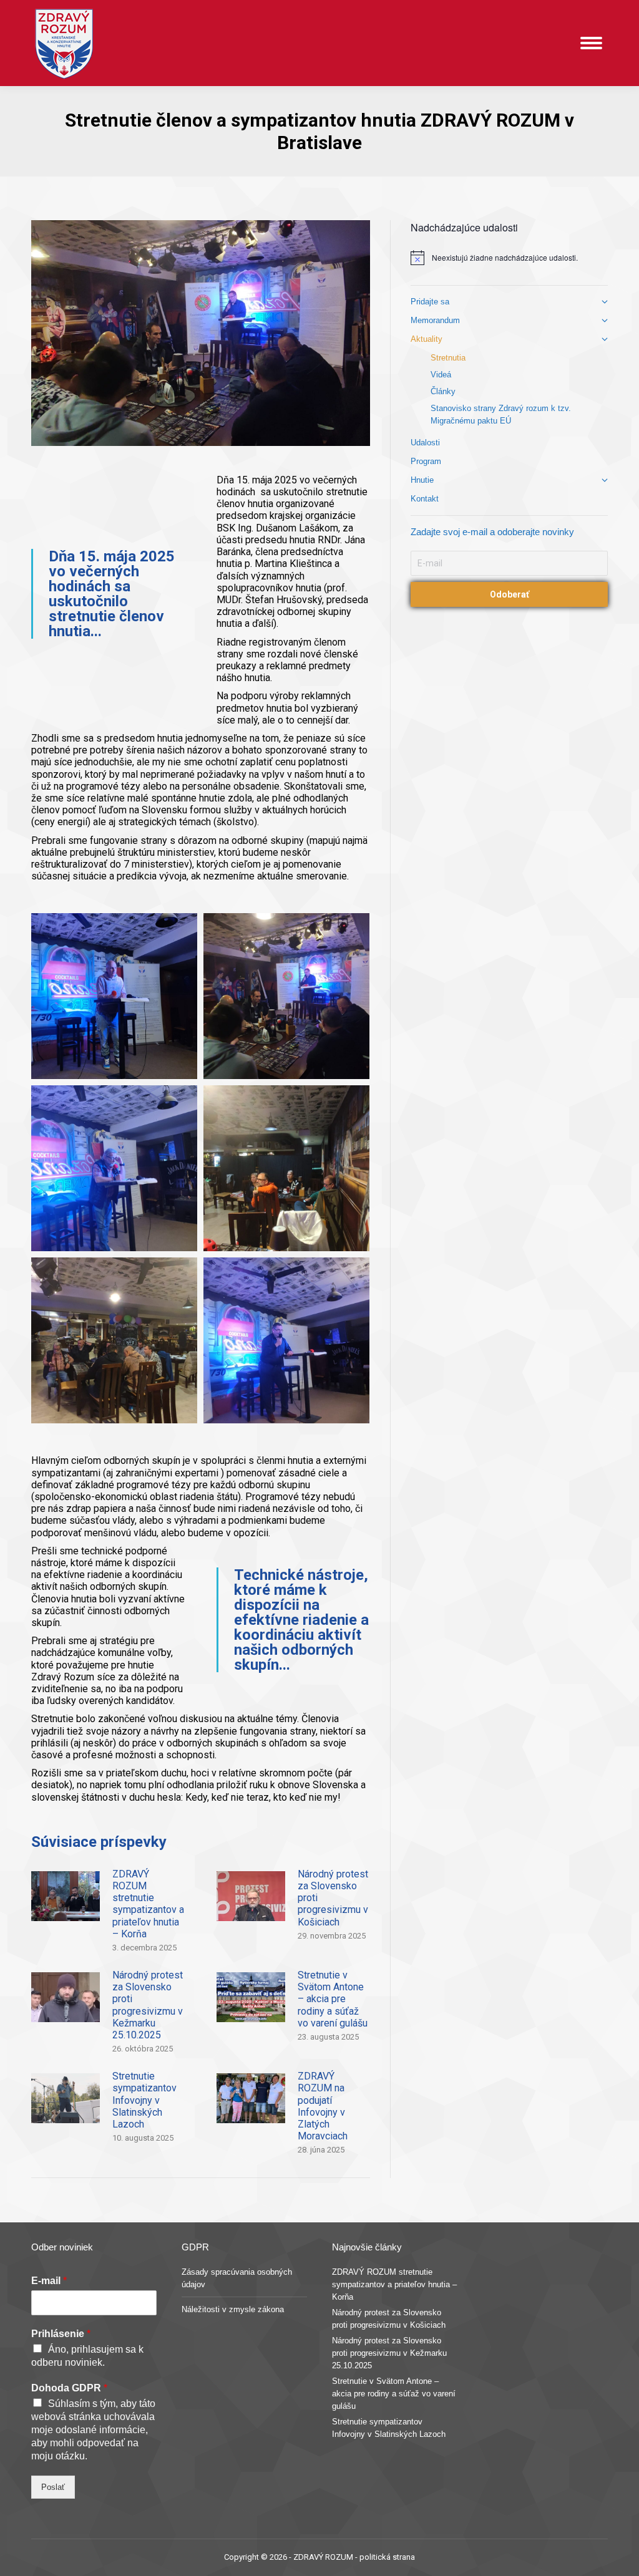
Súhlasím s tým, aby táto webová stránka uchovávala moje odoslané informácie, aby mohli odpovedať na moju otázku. (93, 2430)
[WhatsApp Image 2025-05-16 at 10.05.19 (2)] (114, 1340)
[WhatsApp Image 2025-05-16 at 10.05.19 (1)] (286, 1340)
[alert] (509, 258)
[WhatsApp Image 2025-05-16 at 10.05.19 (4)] (114, 1168)
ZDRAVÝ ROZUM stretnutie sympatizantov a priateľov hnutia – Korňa (148, 1904)
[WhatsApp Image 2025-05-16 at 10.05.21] (114, 996)
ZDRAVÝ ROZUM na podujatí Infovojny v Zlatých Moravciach (323, 2106)
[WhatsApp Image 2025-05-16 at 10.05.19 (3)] (286, 1168)
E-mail (49, 2281)
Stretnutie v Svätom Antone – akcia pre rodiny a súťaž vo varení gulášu (333, 1999)
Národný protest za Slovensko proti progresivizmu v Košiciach (333, 1898)
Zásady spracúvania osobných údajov (237, 2278)
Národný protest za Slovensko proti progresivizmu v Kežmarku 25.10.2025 (148, 2005)
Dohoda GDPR (69, 2388)
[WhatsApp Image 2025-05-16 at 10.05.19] (286, 996)
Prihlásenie (61, 2334)
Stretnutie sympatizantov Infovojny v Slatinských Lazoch (144, 2100)
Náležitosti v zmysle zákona (233, 2309)
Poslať (53, 2487)
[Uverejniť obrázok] (66, 1896)
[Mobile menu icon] (591, 43)
